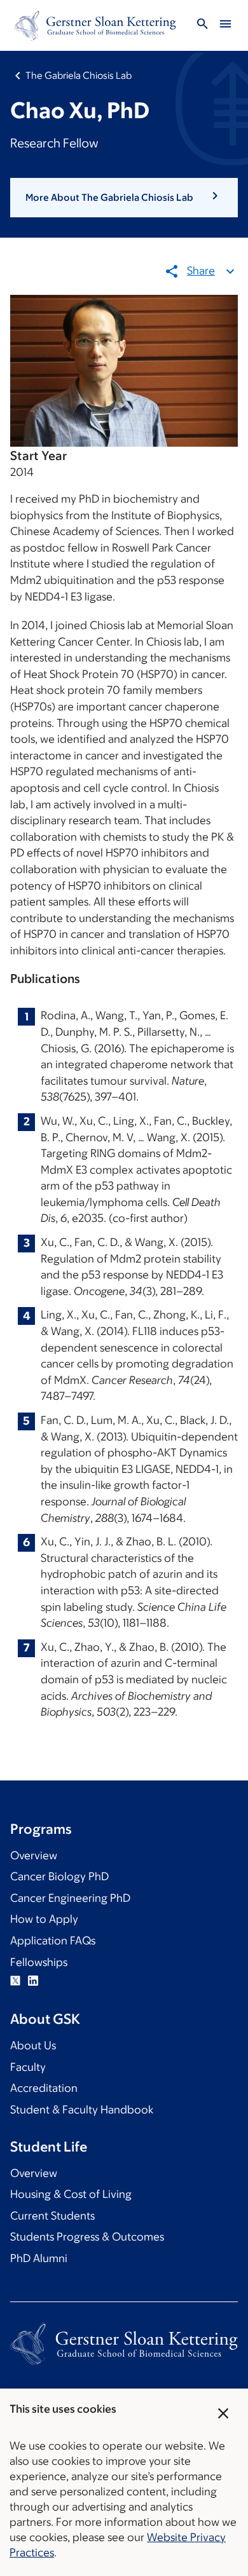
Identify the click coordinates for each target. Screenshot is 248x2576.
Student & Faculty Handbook (82, 2110)
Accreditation (44, 2088)
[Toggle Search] (202, 26)
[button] (124, 198)
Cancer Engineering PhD (70, 1898)
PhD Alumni (39, 2258)
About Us (33, 2045)
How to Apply (44, 1919)
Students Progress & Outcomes (87, 2237)
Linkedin (33, 1981)
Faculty (28, 2067)
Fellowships (39, 1962)
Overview (34, 1855)
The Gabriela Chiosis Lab (79, 75)
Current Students (52, 2216)
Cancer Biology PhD (59, 1876)
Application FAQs (53, 1941)
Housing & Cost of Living (71, 2194)
